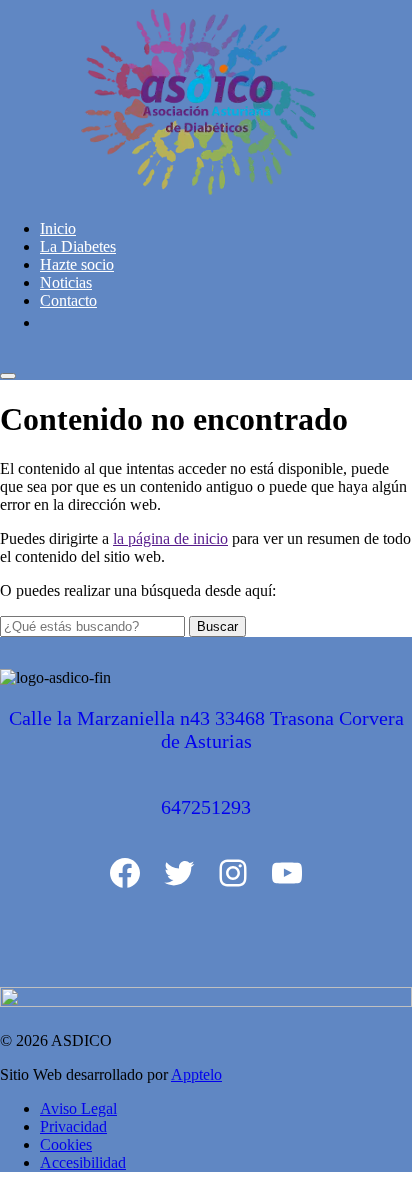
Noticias (66, 282)
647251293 (206, 807)
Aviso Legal (78, 1108)
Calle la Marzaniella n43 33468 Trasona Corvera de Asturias (206, 729)
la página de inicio (170, 538)
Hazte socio (77, 264)
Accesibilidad (83, 1162)
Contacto (68, 300)
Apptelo (196, 1074)
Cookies (66, 1144)
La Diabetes (78, 246)
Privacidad (73, 1126)
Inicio (58, 228)
